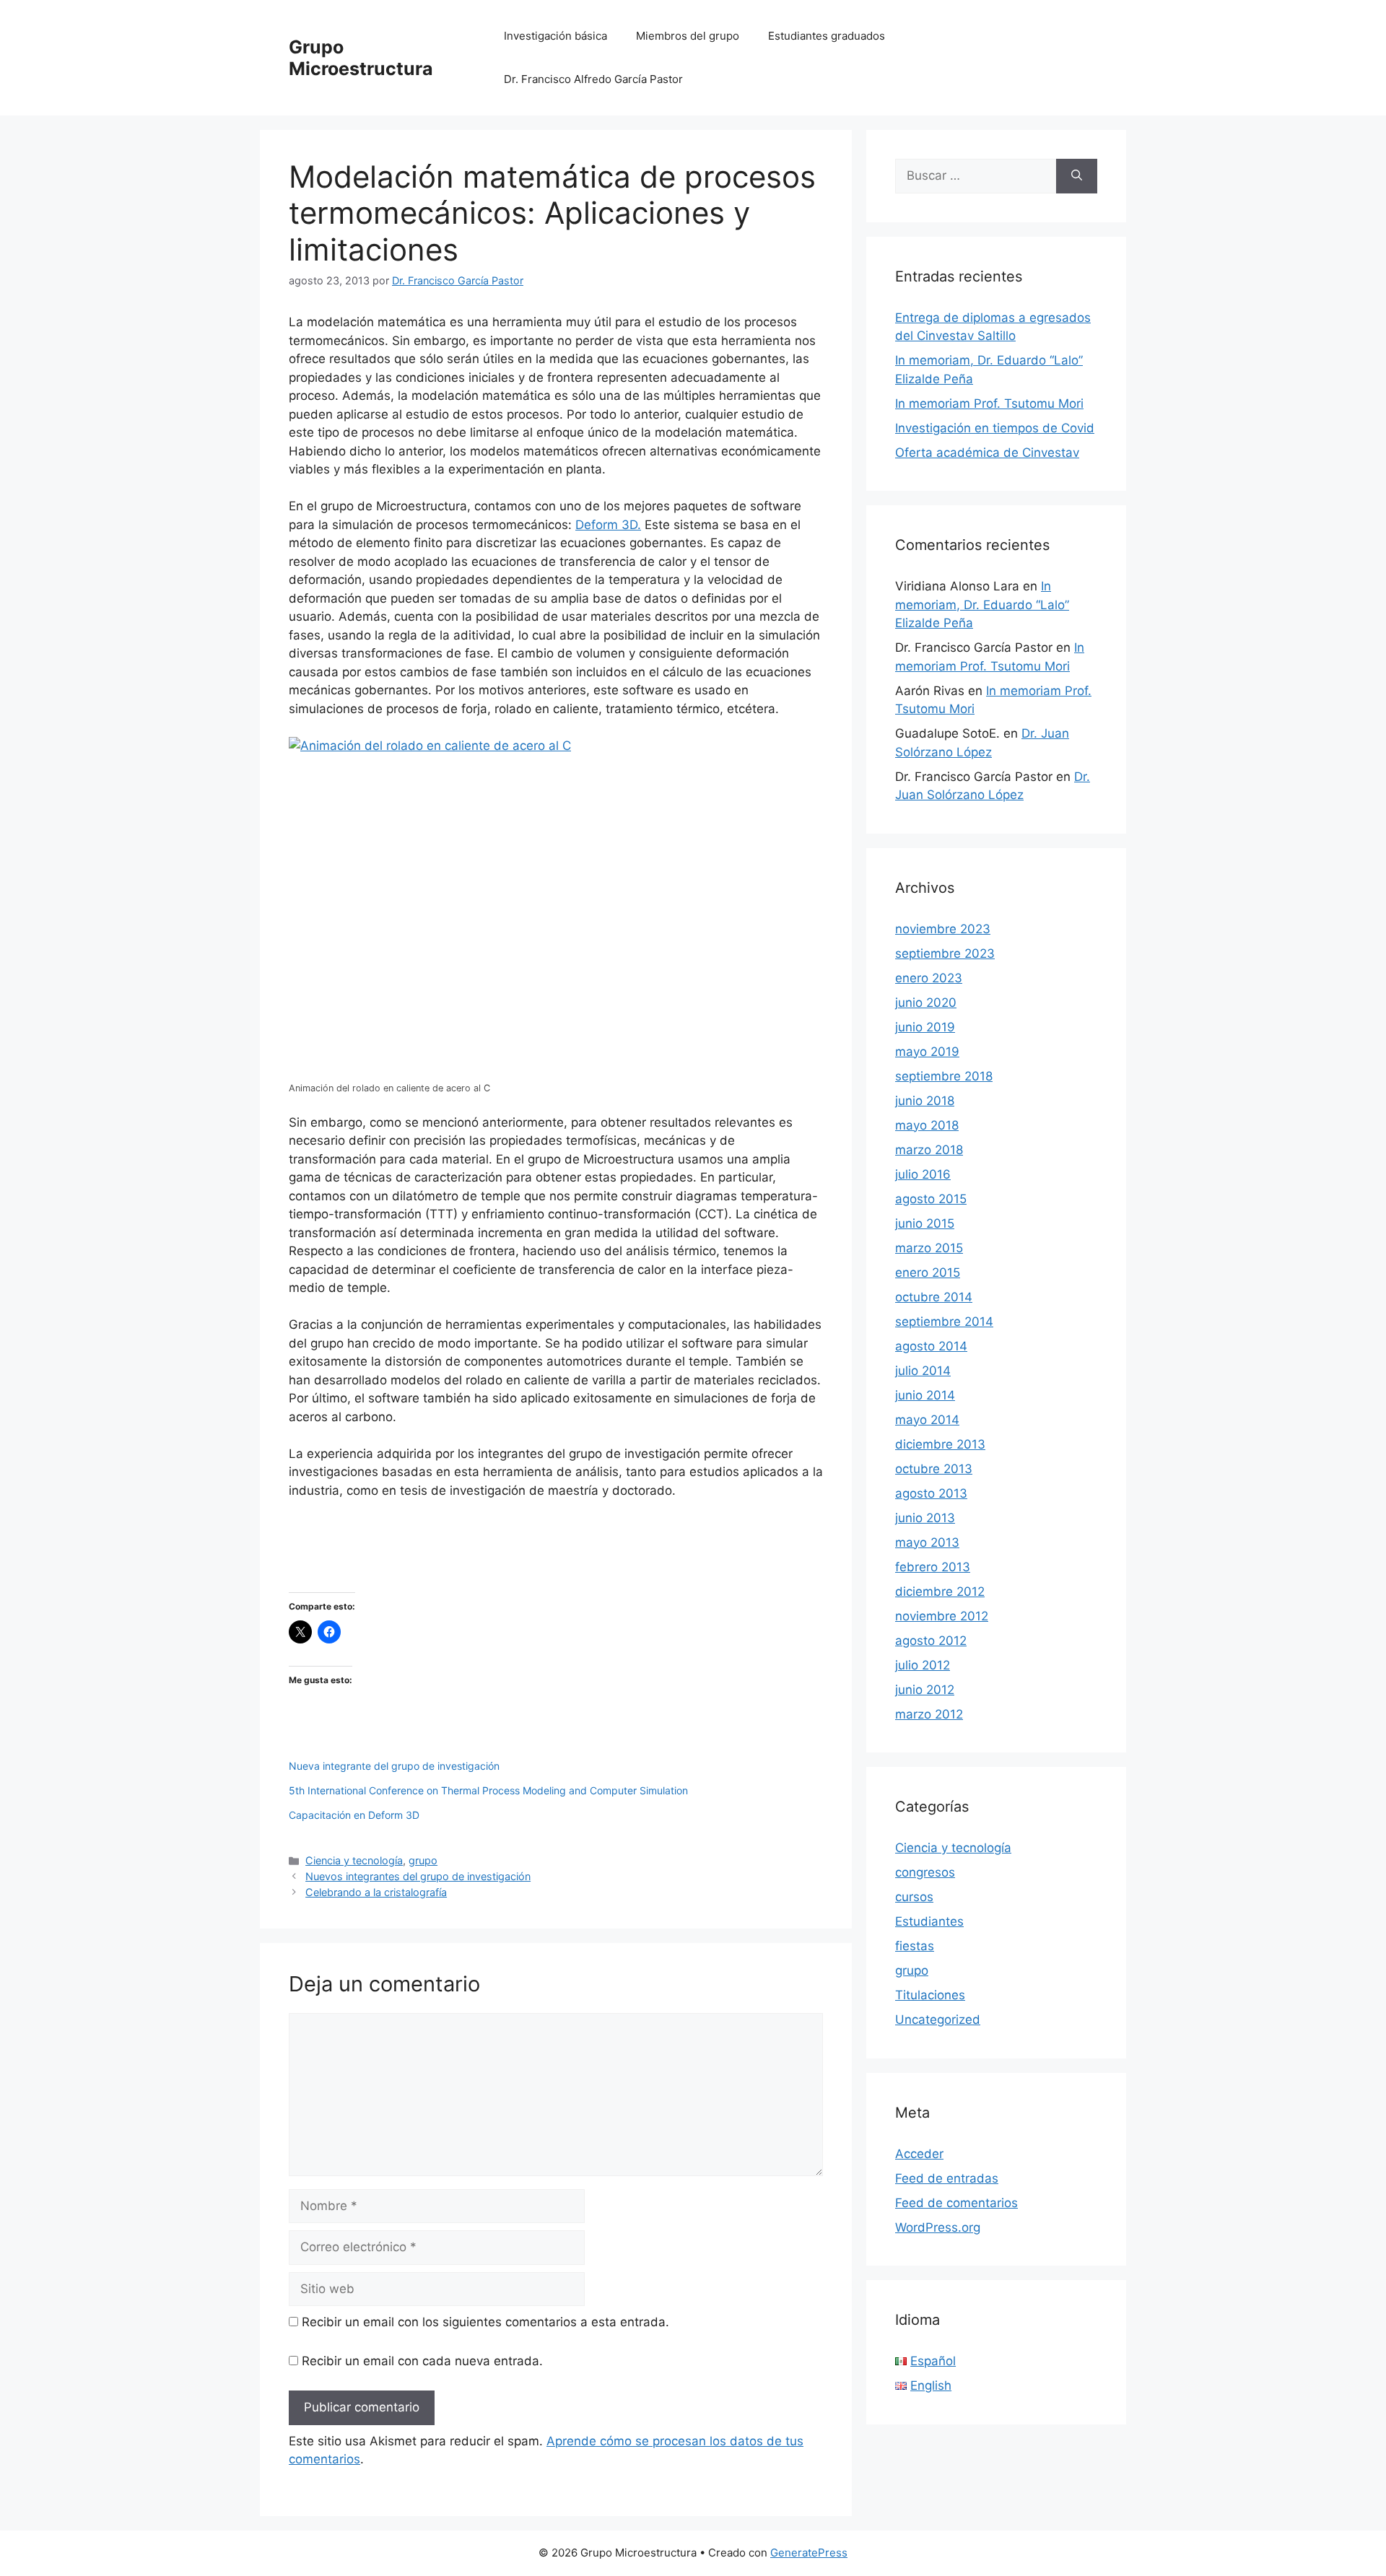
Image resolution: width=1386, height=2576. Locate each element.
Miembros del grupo (688, 36)
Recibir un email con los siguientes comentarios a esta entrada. (485, 2322)
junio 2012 (925, 1690)
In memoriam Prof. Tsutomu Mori (989, 403)
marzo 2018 (929, 1150)
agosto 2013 (931, 1493)
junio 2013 (925, 1518)
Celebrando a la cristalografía (376, 1892)
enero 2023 (929, 978)
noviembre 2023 (943, 929)
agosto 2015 (931, 1199)
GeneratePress (809, 2553)
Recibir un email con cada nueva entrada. (422, 2361)
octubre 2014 (934, 1297)
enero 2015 (928, 1272)
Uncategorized (938, 2020)
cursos (914, 1897)
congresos (925, 1872)
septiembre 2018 (944, 1076)
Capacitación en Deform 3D (354, 1815)
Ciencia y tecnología (354, 1860)
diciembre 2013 (940, 1444)
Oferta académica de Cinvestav (987, 453)
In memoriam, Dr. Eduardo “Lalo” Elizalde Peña (982, 604)
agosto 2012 (931, 1641)
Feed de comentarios (956, 2203)
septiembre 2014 (944, 1322)
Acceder (919, 2154)
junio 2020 (926, 1003)
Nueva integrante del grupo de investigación (394, 1766)
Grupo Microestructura (361, 58)
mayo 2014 (927, 1420)
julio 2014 (923, 1371)
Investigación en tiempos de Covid (995, 428)
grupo (423, 1860)
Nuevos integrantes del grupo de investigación (418, 1876)
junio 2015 (925, 1223)
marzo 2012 (929, 1714)
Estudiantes (929, 1921)
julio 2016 (923, 1174)
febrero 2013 (933, 1567)
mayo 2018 (927, 1125)
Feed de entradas (947, 2178)
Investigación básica (555, 36)
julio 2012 (923, 1665)
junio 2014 (925, 1395)
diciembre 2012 (940, 1592)
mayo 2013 (927, 1542)
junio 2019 (925, 1027)
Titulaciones (930, 1995)
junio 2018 (925, 1101)
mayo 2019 (927, 1052)
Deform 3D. (608, 525)
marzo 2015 (929, 1248)
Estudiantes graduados (827, 36)
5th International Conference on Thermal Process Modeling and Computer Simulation (488, 1790)
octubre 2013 (934, 1469)
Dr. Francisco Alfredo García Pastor (593, 79)
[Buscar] (1077, 176)
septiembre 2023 (945, 953)
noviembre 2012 (942, 1616)
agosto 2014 (931, 1346)
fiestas (915, 1946)
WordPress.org (938, 2227)
